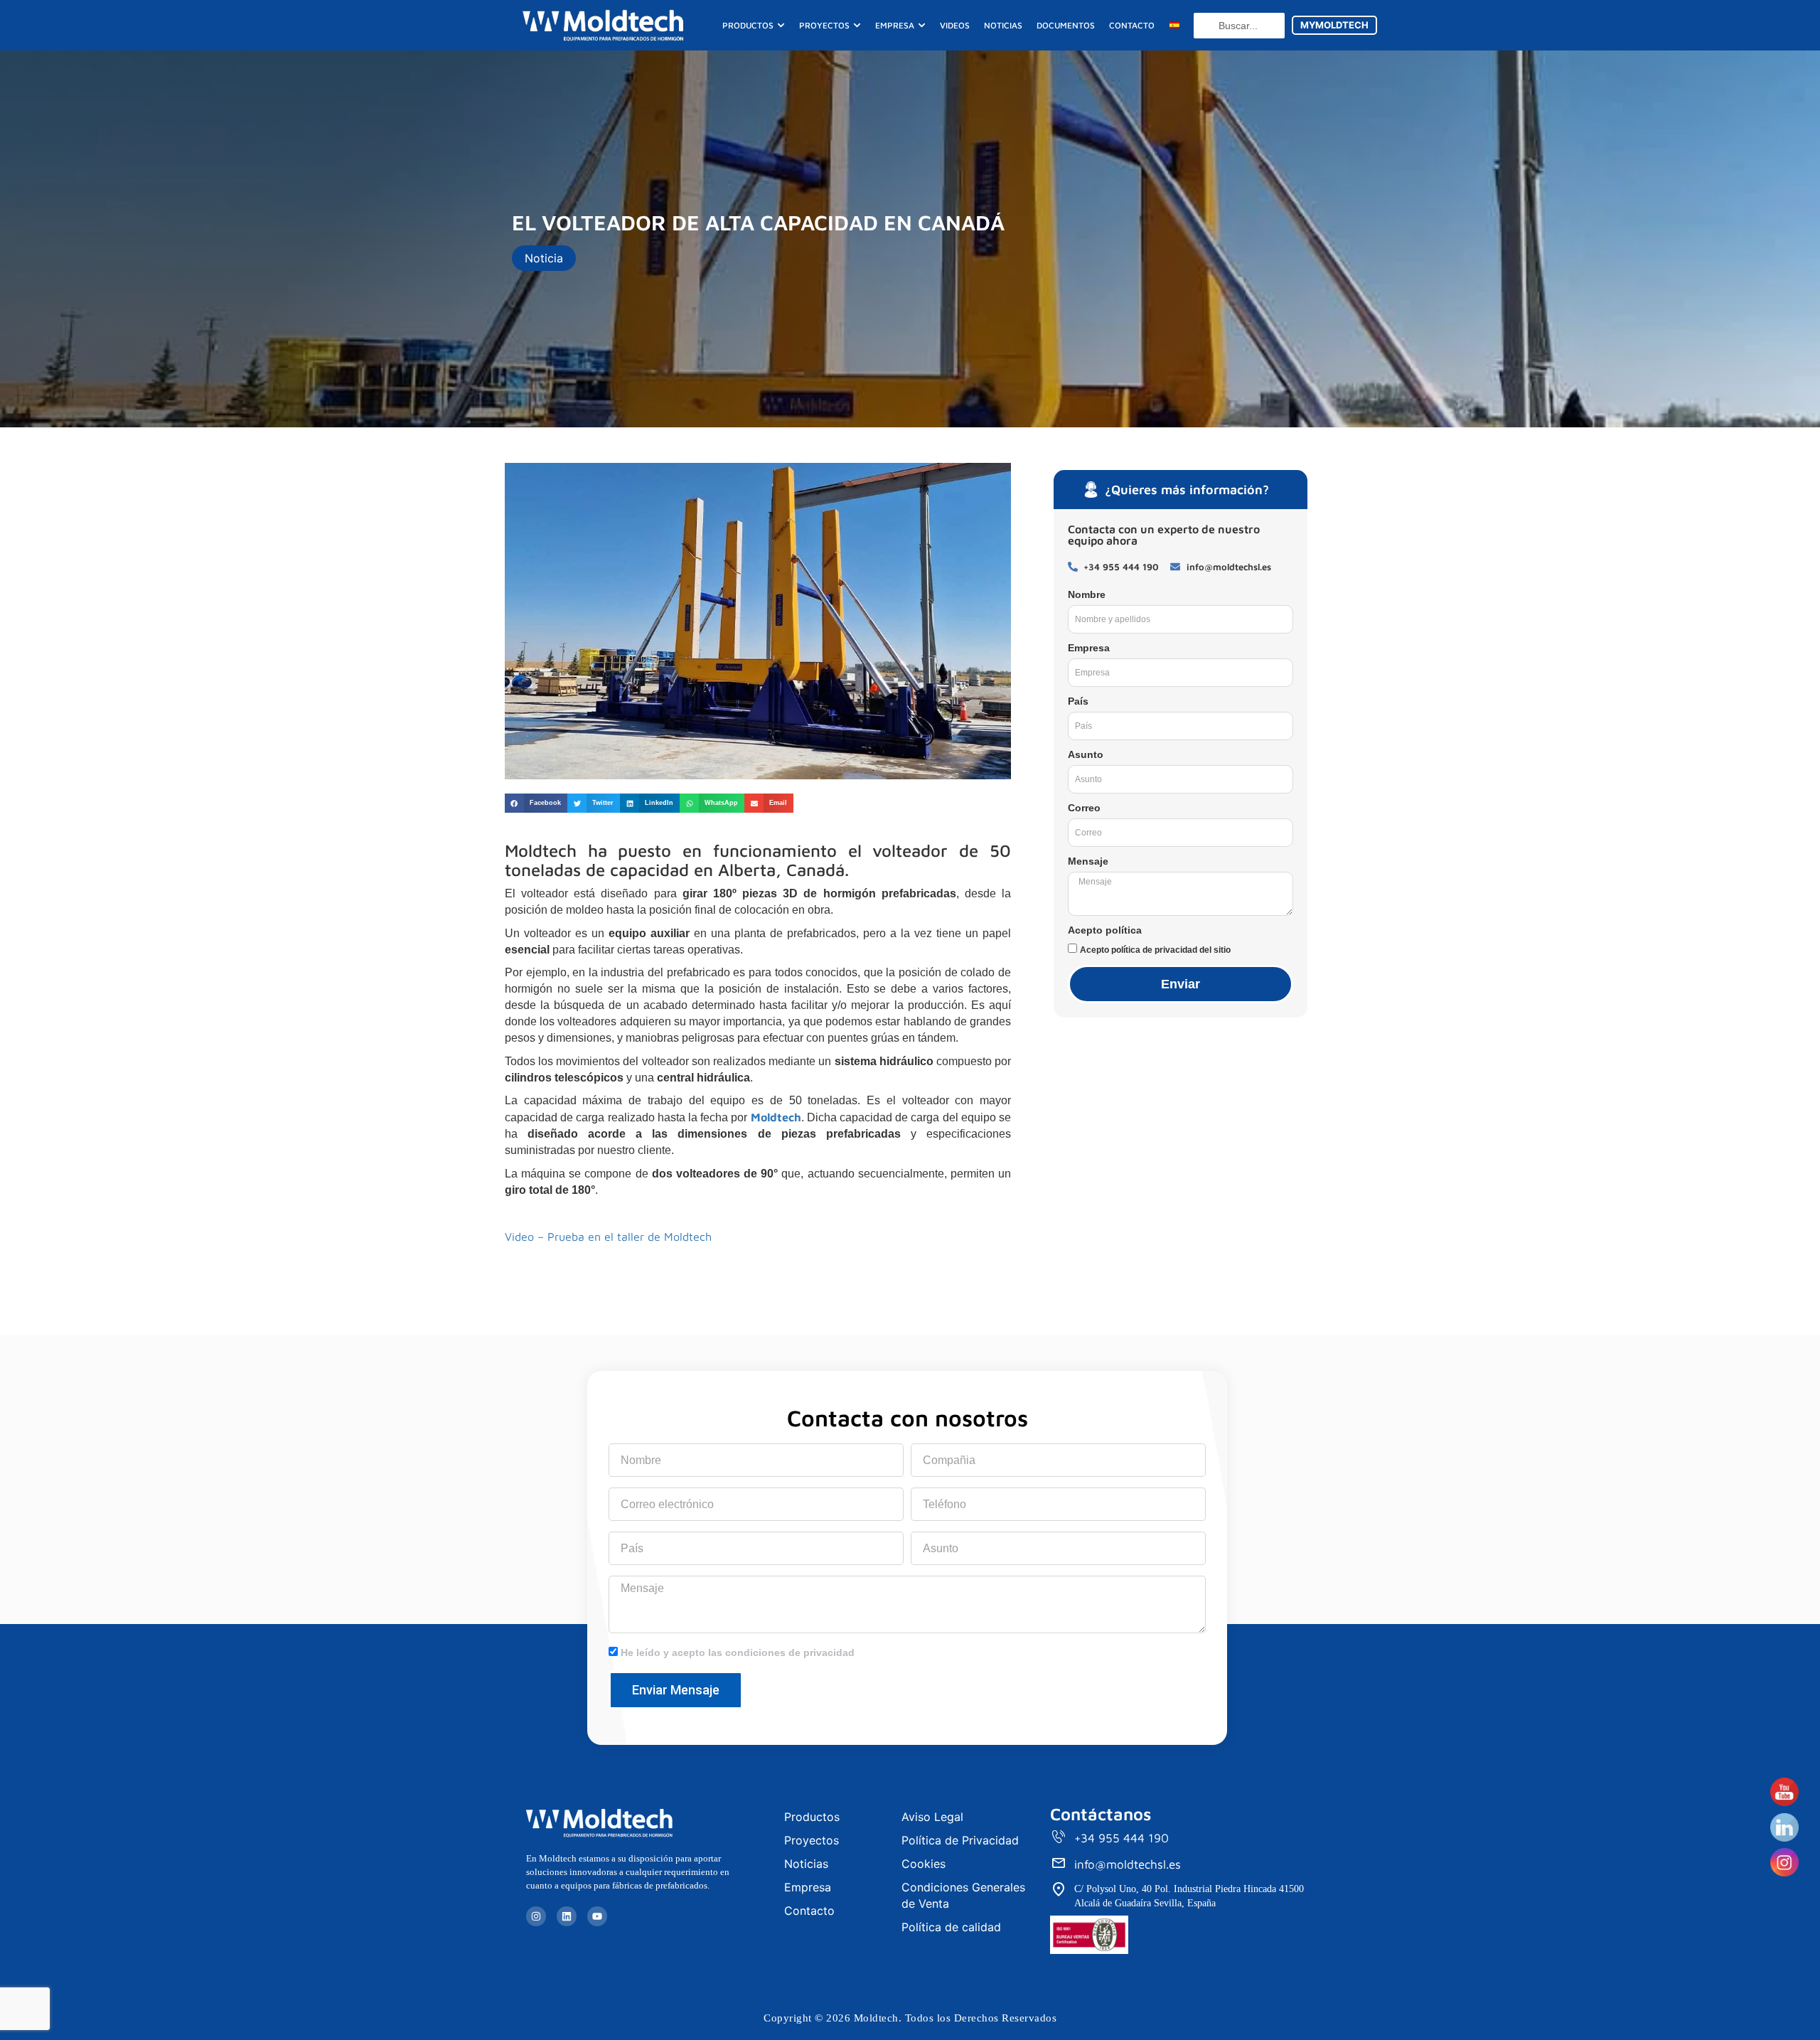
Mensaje (1088, 861)
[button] (536, 803)
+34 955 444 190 (1122, 1838)
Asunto (1086, 754)
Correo (1084, 808)
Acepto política (1105, 930)
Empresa (1089, 648)
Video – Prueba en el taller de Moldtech (608, 1237)
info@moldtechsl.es (1128, 1864)
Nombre (1087, 594)
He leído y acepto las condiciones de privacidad (738, 1652)
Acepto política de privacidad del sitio (1155, 950)
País (1078, 701)
